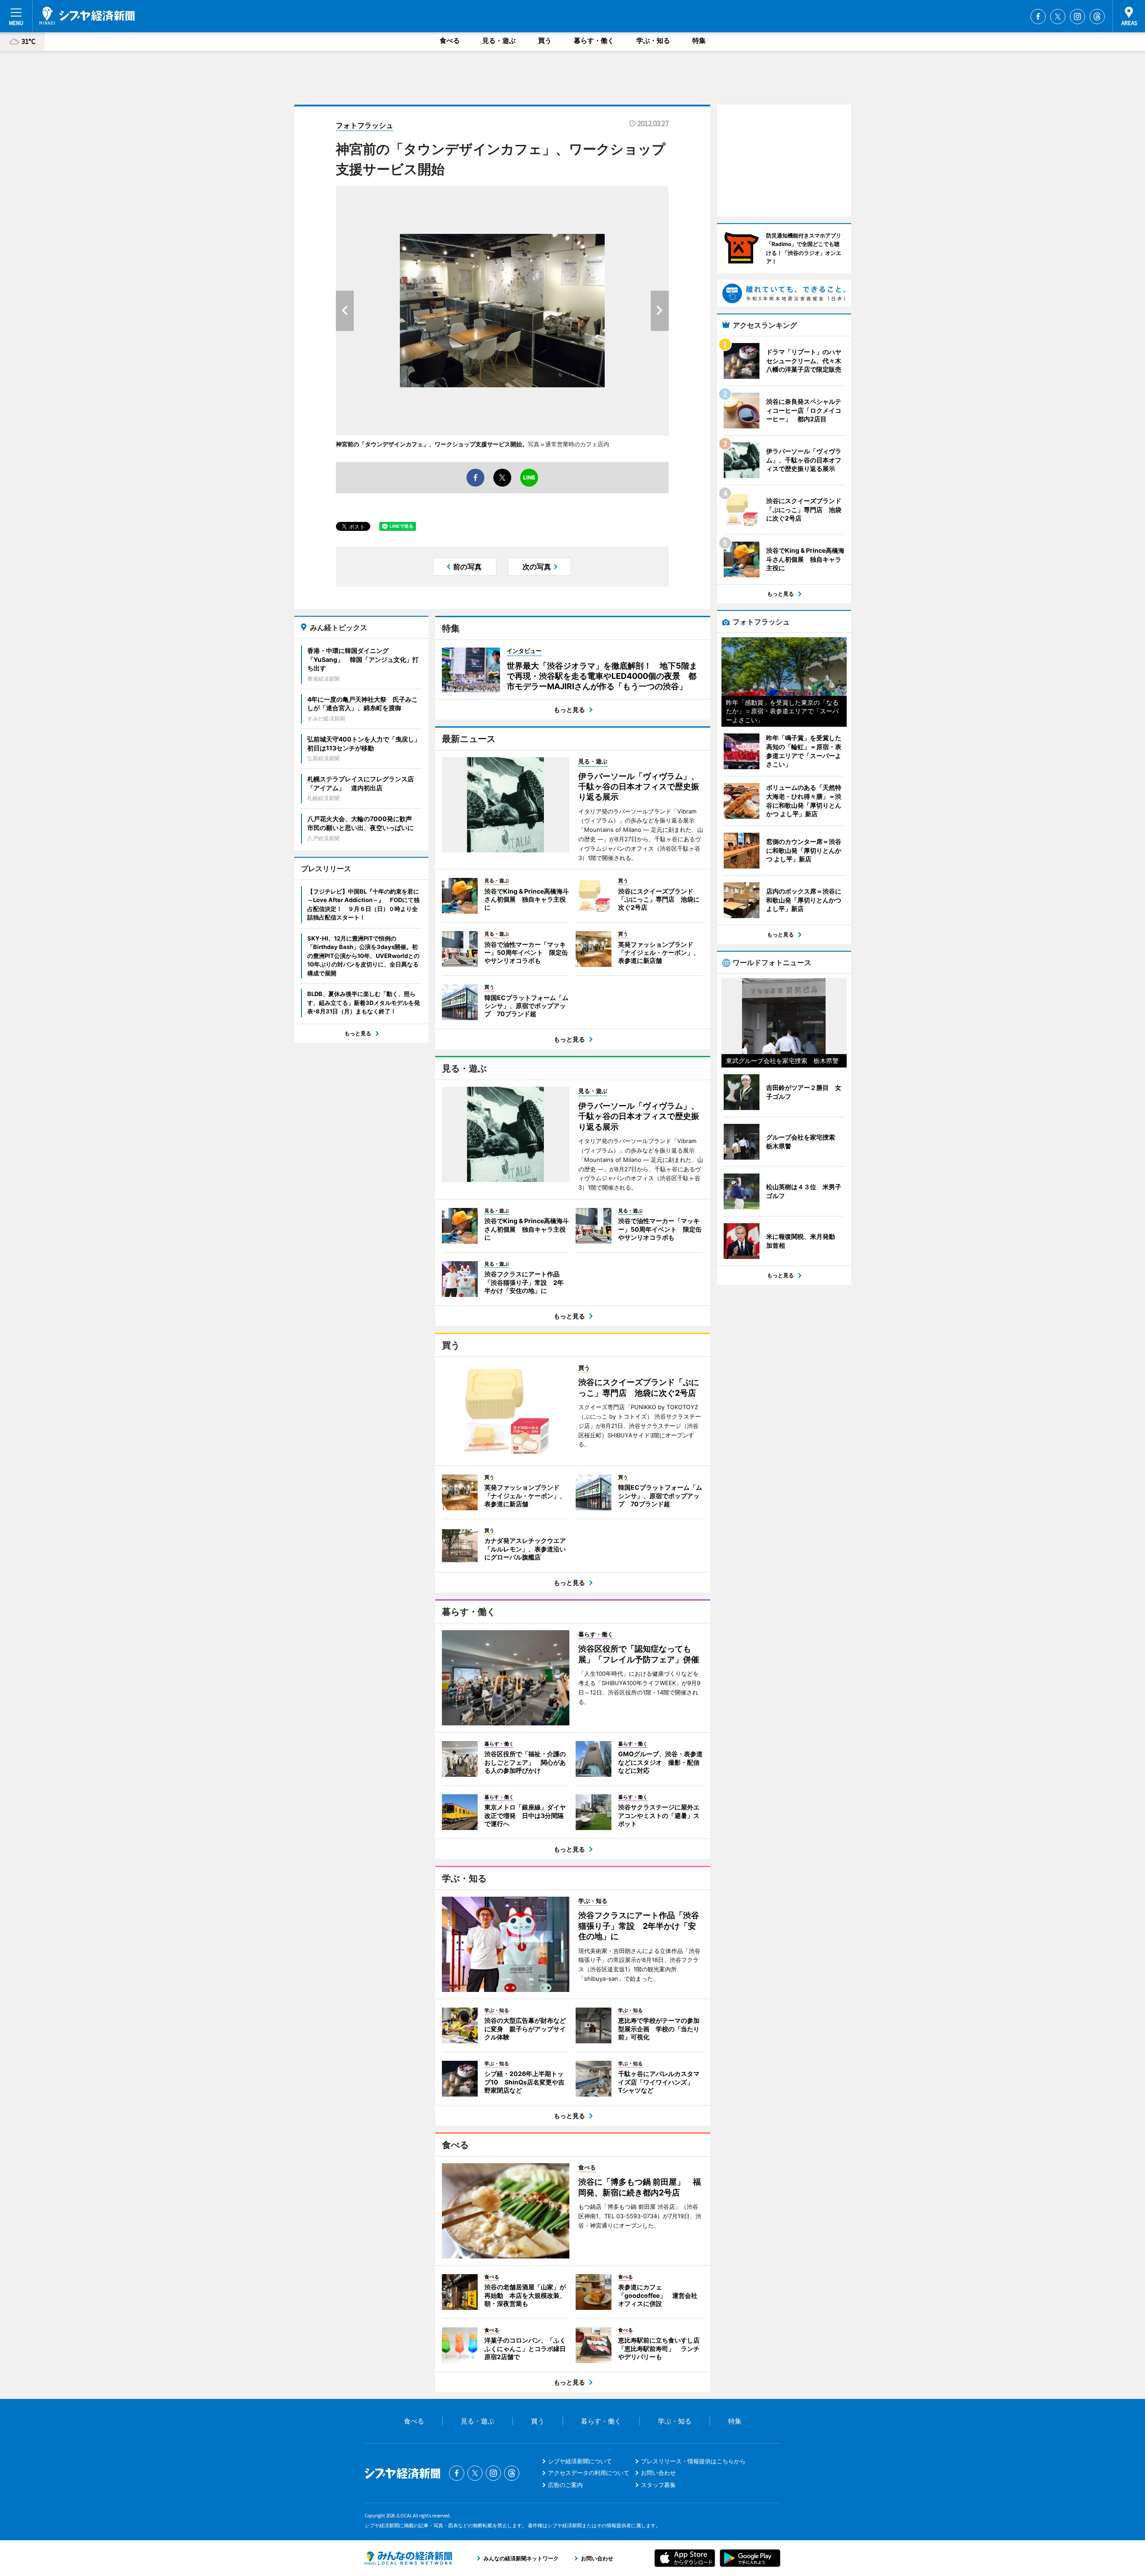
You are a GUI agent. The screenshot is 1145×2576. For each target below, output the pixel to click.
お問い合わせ (658, 2473)
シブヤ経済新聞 (87, 16)
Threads (1097, 17)
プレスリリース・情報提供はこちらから (693, 2461)
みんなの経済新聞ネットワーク (408, 2558)
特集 (699, 40)
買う (545, 40)
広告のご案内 (565, 2485)
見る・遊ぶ (499, 40)
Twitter (1058, 17)
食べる (450, 40)
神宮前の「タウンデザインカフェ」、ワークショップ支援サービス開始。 (432, 444)
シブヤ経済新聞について (580, 2461)
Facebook (1038, 17)
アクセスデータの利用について (589, 2473)
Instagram (1077, 17)
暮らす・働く (594, 40)
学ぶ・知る (653, 40)
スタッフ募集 (658, 2485)
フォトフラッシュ (365, 125)
